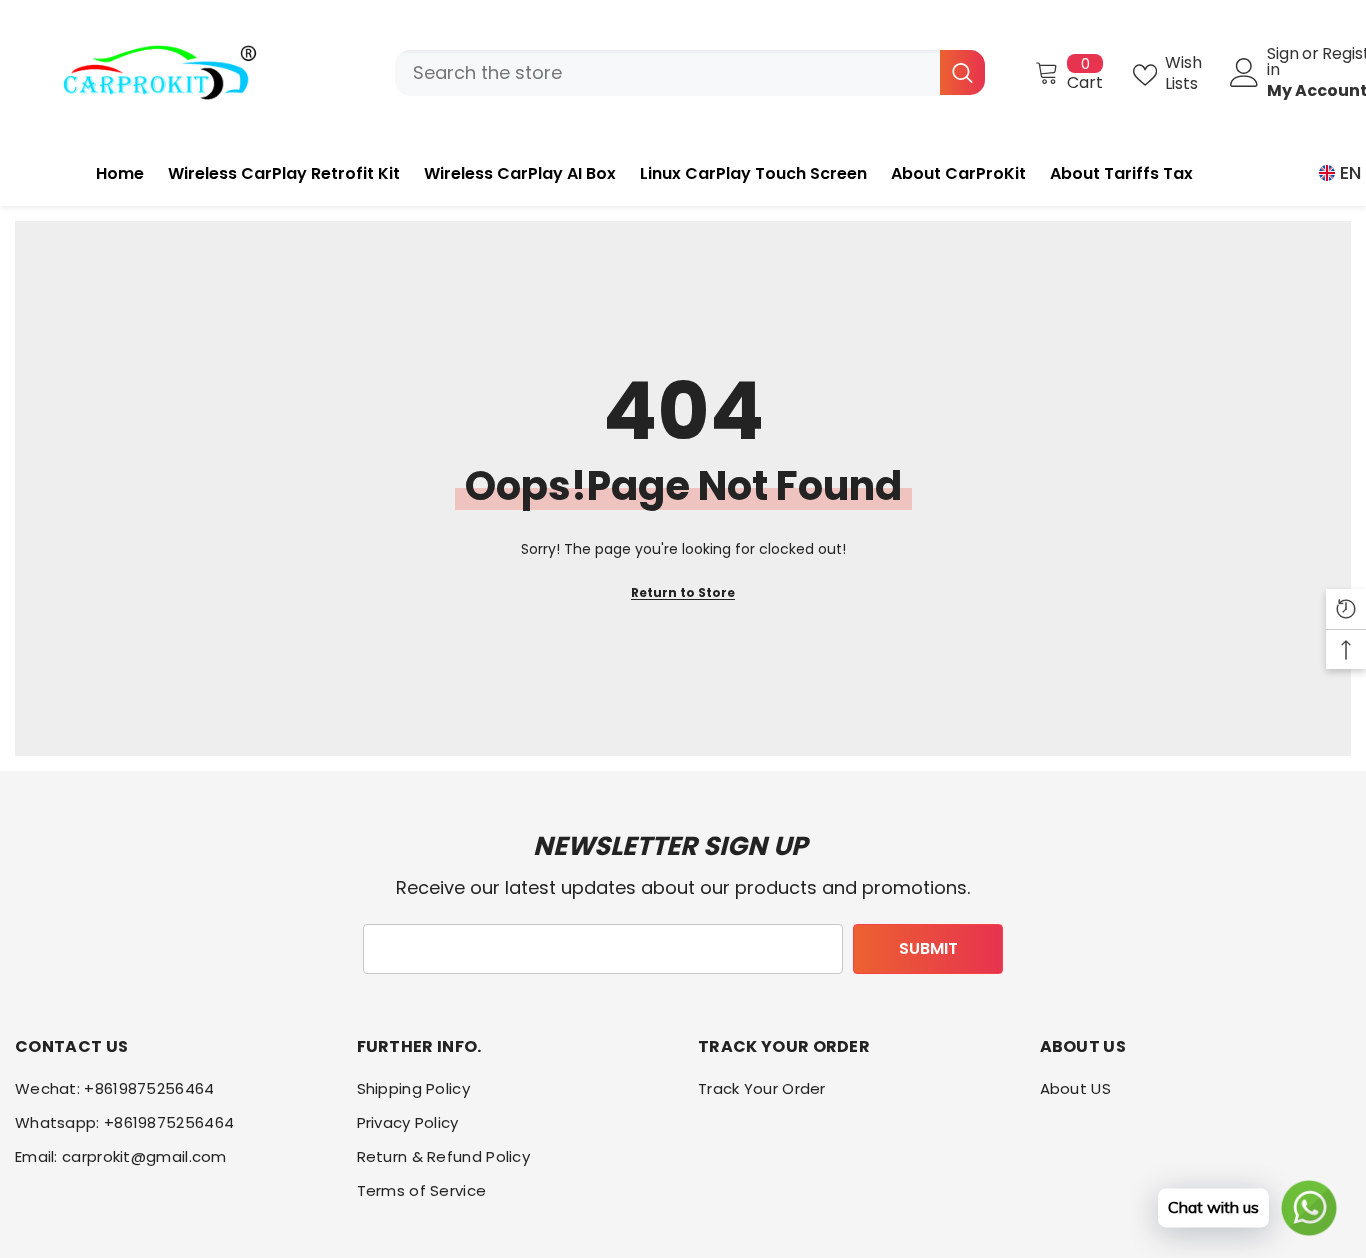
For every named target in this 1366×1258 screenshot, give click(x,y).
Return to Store (683, 592)
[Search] (690, 73)
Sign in (1283, 62)
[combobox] (667, 73)
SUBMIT (928, 948)
